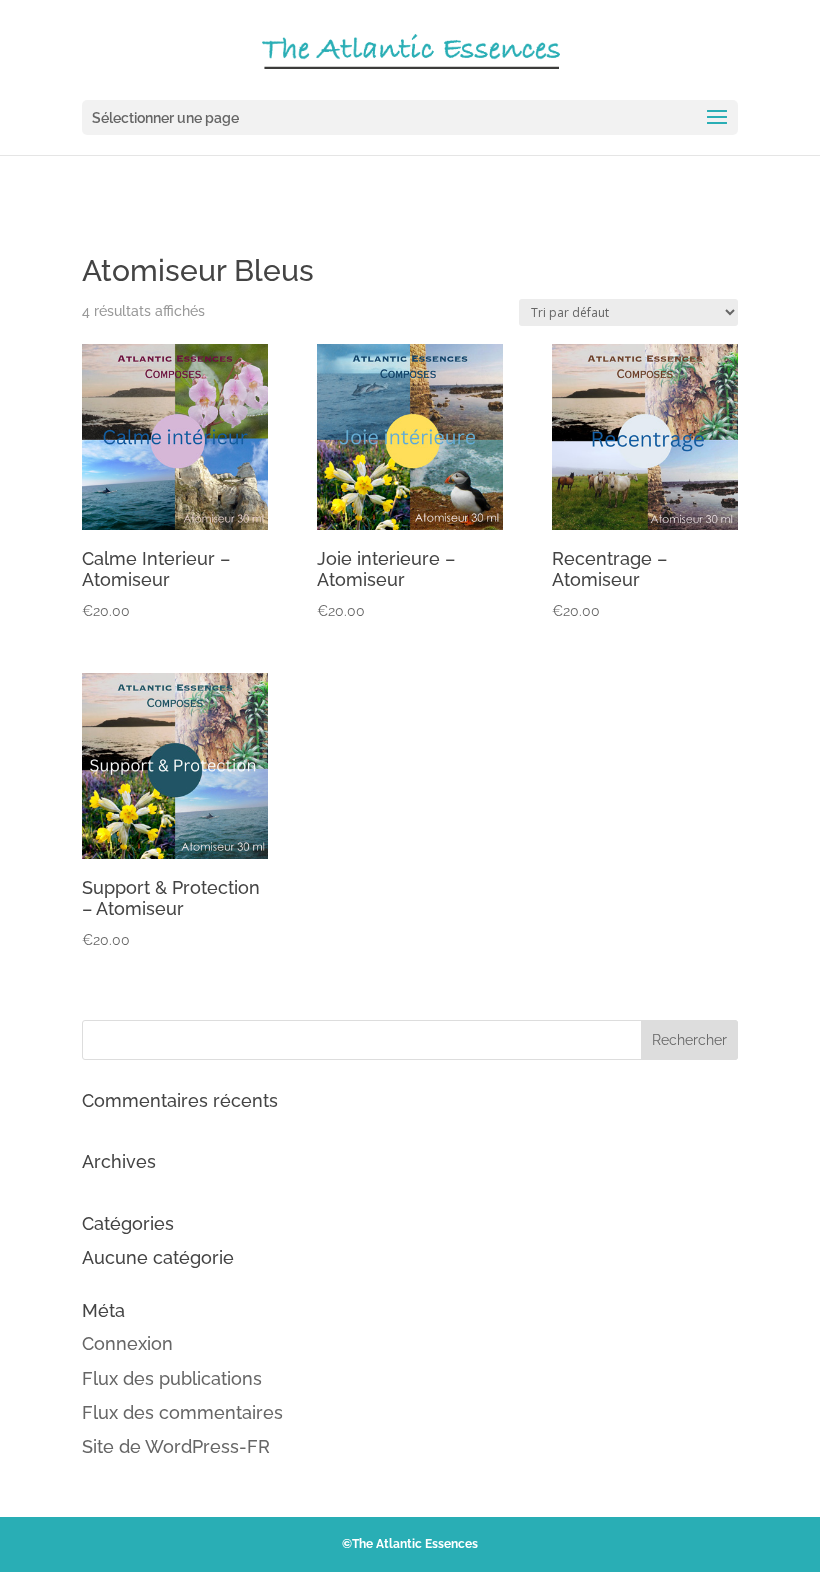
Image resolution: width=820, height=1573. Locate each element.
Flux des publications (172, 1378)
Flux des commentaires (182, 1412)
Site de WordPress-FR (176, 1446)
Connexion (127, 1343)
